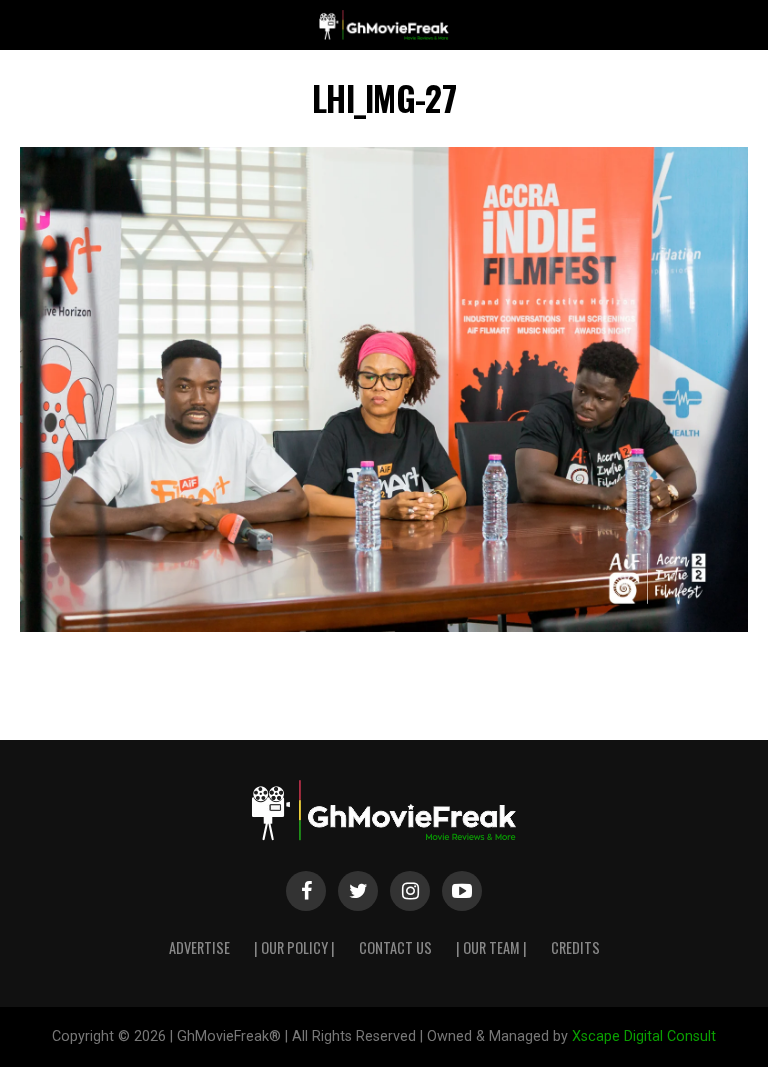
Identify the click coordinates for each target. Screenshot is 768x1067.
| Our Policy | (294, 947)
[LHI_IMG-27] (384, 626)
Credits (575, 947)
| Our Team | (491, 947)
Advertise (199, 947)
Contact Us (395, 947)
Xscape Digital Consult (644, 1036)
